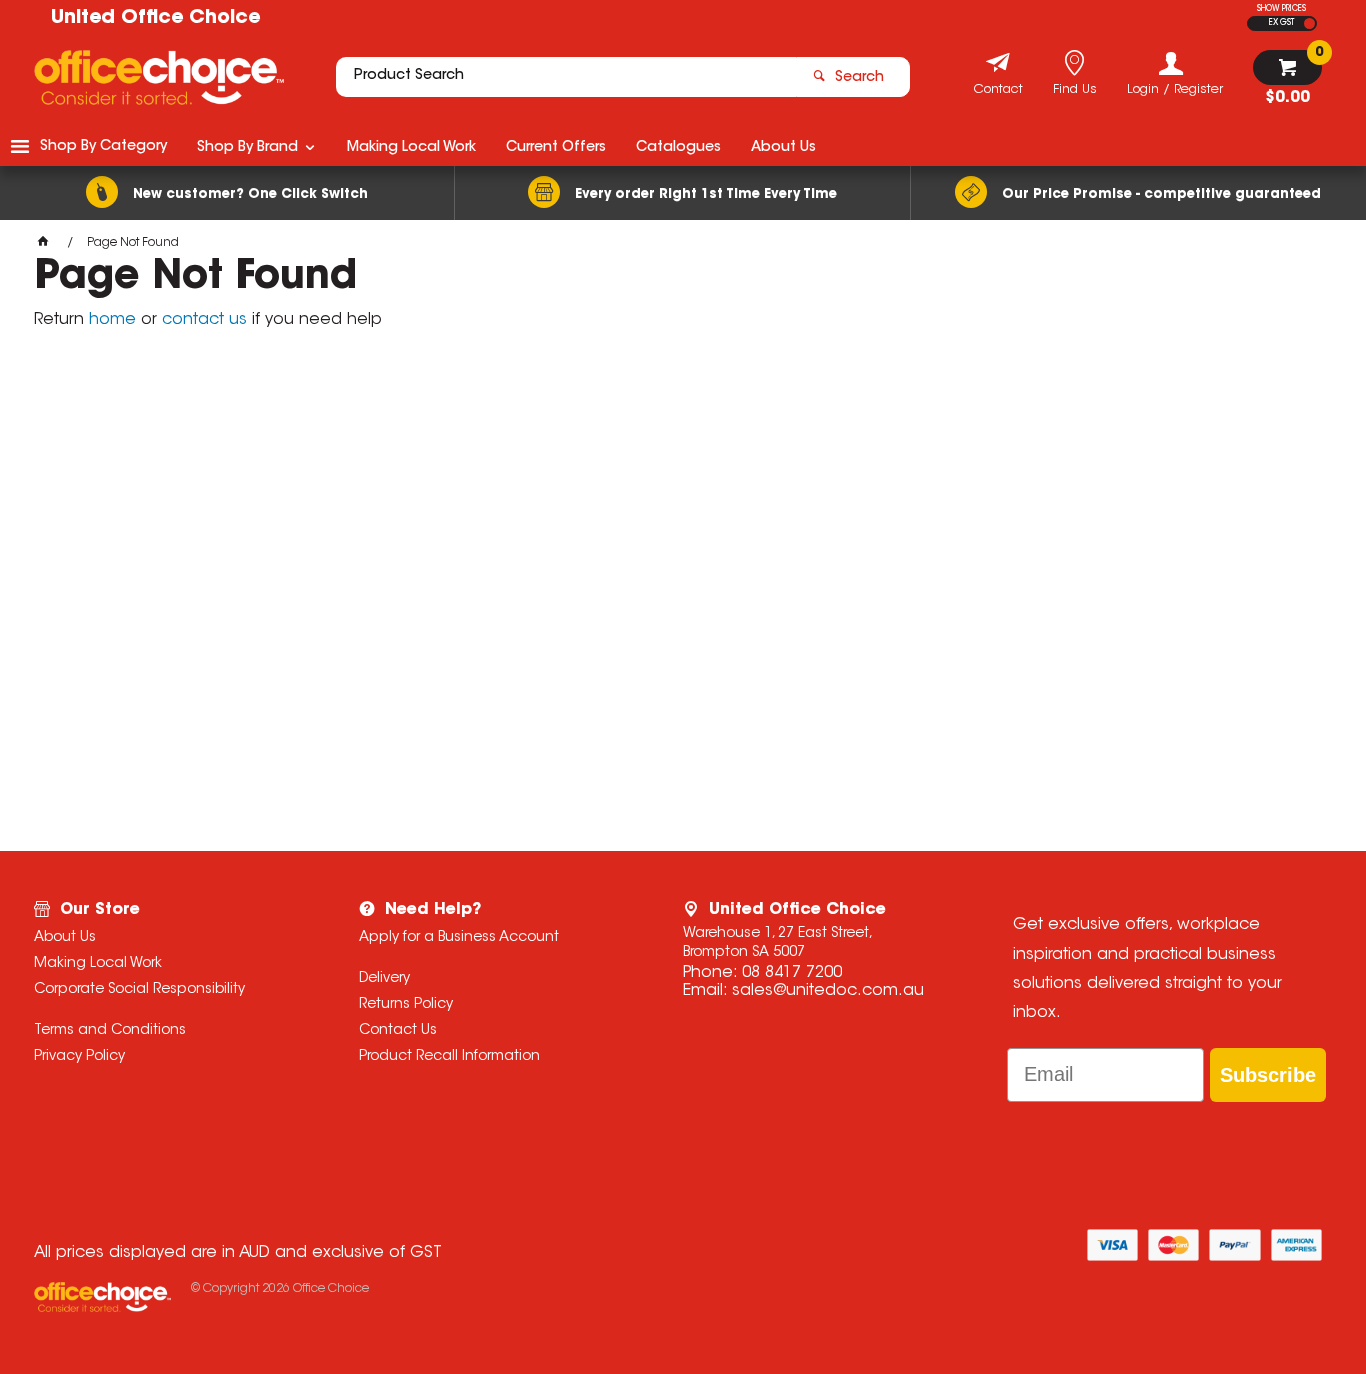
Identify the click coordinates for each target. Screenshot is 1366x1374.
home (112, 320)
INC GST (1309, 23)
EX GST (1281, 23)
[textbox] (566, 77)
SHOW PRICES (1281, 9)
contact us (204, 320)
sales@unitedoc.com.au (828, 991)
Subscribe (1268, 1075)
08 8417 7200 (792, 973)
